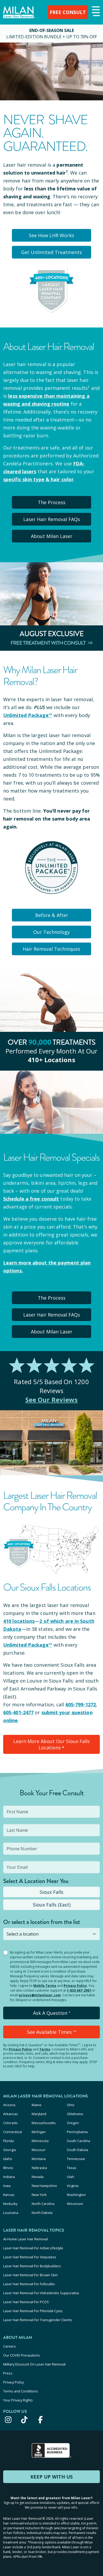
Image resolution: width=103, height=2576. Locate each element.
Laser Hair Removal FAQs (52, 519)
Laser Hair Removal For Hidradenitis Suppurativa (41, 2293)
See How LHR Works (51, 235)
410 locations (19, 1621)
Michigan (39, 2132)
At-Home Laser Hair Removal (25, 2239)
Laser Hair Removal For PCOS (26, 2302)
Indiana (9, 2177)
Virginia (73, 2186)
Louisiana (11, 2213)
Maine (37, 2105)
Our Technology (51, 932)
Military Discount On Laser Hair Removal (34, 2364)
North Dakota (42, 2213)
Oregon (73, 2123)
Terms (45, 2049)
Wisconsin (75, 2204)
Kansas (9, 2195)
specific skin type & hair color (38, 479)
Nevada (38, 2177)
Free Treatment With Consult (48, 643)
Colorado (10, 2123)
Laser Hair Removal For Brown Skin (31, 2275)
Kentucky (10, 2204)
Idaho (8, 2159)
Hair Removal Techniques (51, 949)
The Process (52, 502)
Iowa (7, 2186)
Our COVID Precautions (22, 2355)
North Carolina (43, 2204)
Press (8, 2373)
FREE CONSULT (68, 12)
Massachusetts (44, 2123)
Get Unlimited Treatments (51, 252)
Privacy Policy (75, 1986)
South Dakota (78, 2150)
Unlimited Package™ (28, 715)
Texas (72, 2168)
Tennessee (76, 2159)
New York (39, 2195)
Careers (10, 2346)
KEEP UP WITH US (51, 2477)
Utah (71, 2177)
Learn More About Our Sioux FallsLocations (51, 1744)
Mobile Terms (45, 1986)
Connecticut (13, 2132)
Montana (39, 2159)
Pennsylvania (77, 2132)
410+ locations (51, 1060)
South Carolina (78, 2141)
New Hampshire (44, 2186)
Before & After (52, 915)
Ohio (71, 2105)
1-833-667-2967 (79, 1990)
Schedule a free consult (31, 1199)
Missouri (39, 2150)
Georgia (10, 2150)
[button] (95, 12)
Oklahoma (75, 2114)
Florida (8, 2141)
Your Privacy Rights (18, 2400)
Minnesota (40, 2141)
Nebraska (39, 2168)
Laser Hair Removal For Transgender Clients (38, 2320)
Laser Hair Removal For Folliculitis (29, 2284)
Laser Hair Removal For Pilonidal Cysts (33, 2311)
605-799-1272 (81, 1704)
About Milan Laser (52, 536)
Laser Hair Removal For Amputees (30, 2257)
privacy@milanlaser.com (40, 1995)
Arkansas (11, 2114)
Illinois (8, 2168)
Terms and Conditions (21, 2391)
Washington (76, 2195)
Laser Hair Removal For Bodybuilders (32, 2266)
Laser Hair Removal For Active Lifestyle (33, 2248)
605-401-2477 (18, 1712)
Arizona (9, 2105)
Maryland (39, 2114)
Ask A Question (52, 2013)
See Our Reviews (52, 1400)
